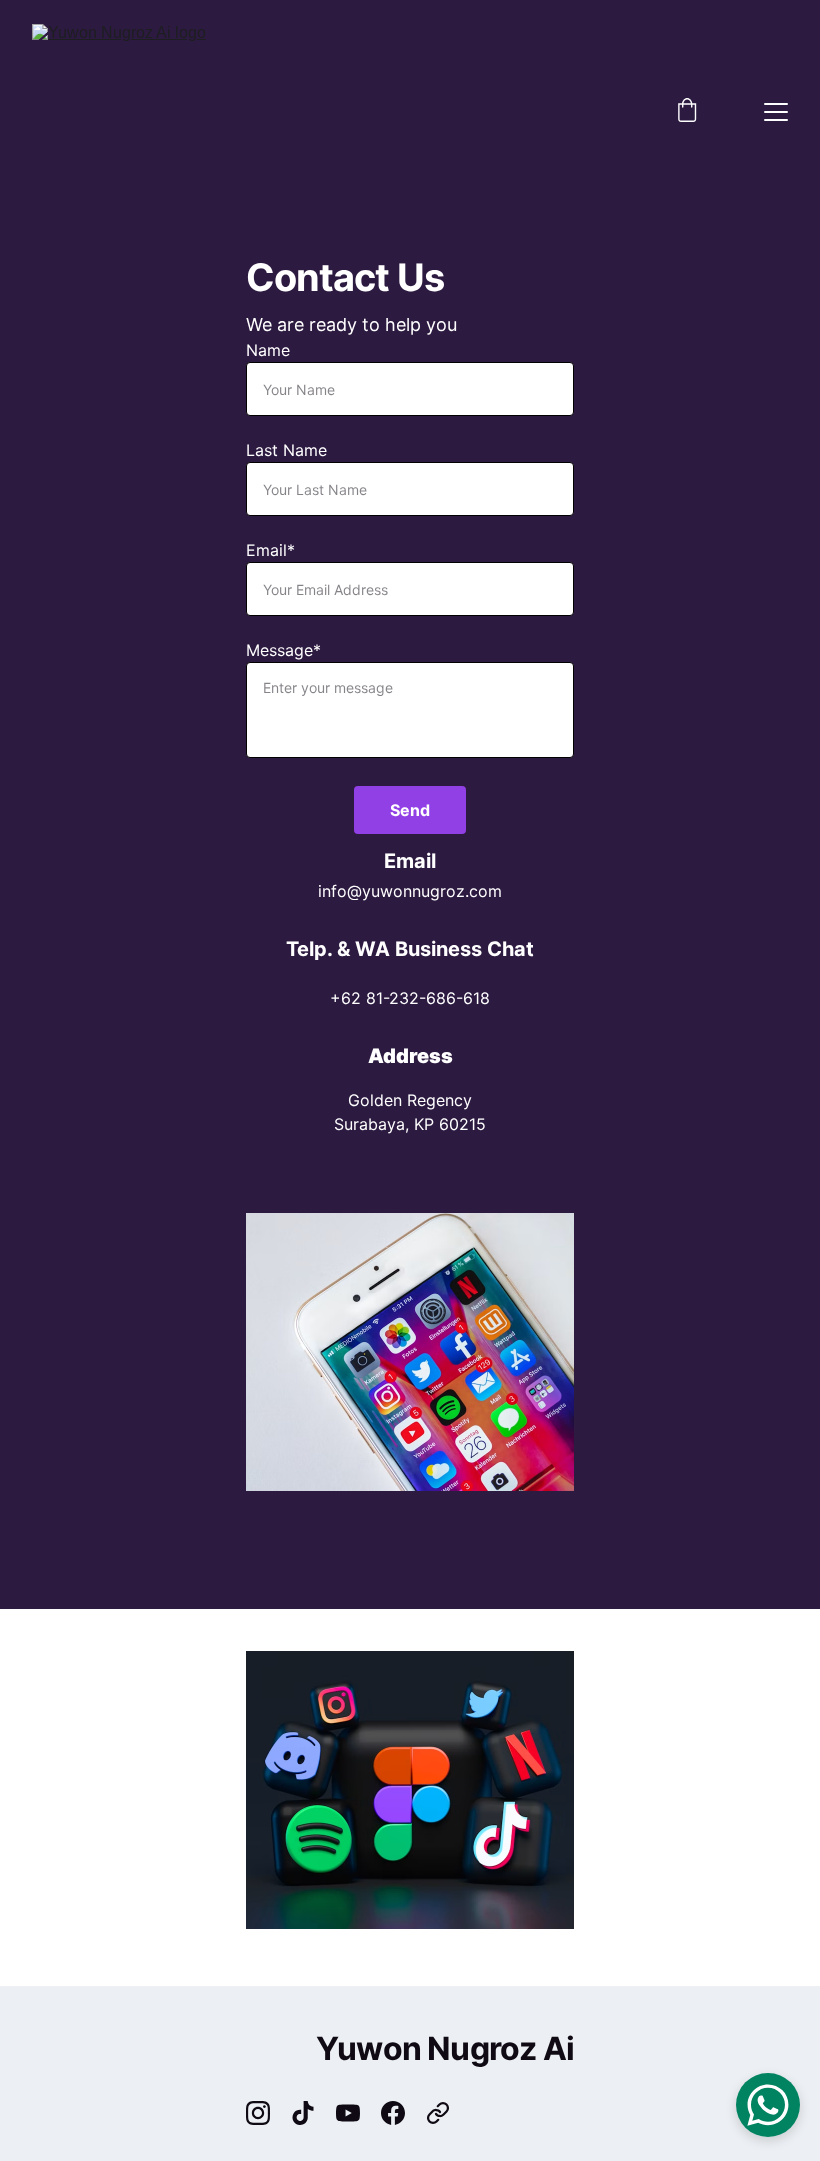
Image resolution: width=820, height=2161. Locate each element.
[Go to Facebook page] (403, 2113)
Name (268, 350)
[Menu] (776, 112)
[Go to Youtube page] (358, 2113)
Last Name (286, 450)
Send (410, 810)
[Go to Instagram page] (268, 2113)
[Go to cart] (687, 112)
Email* (270, 550)
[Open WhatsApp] (768, 2105)
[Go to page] (438, 2113)
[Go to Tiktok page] (313, 2113)
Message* (283, 650)
